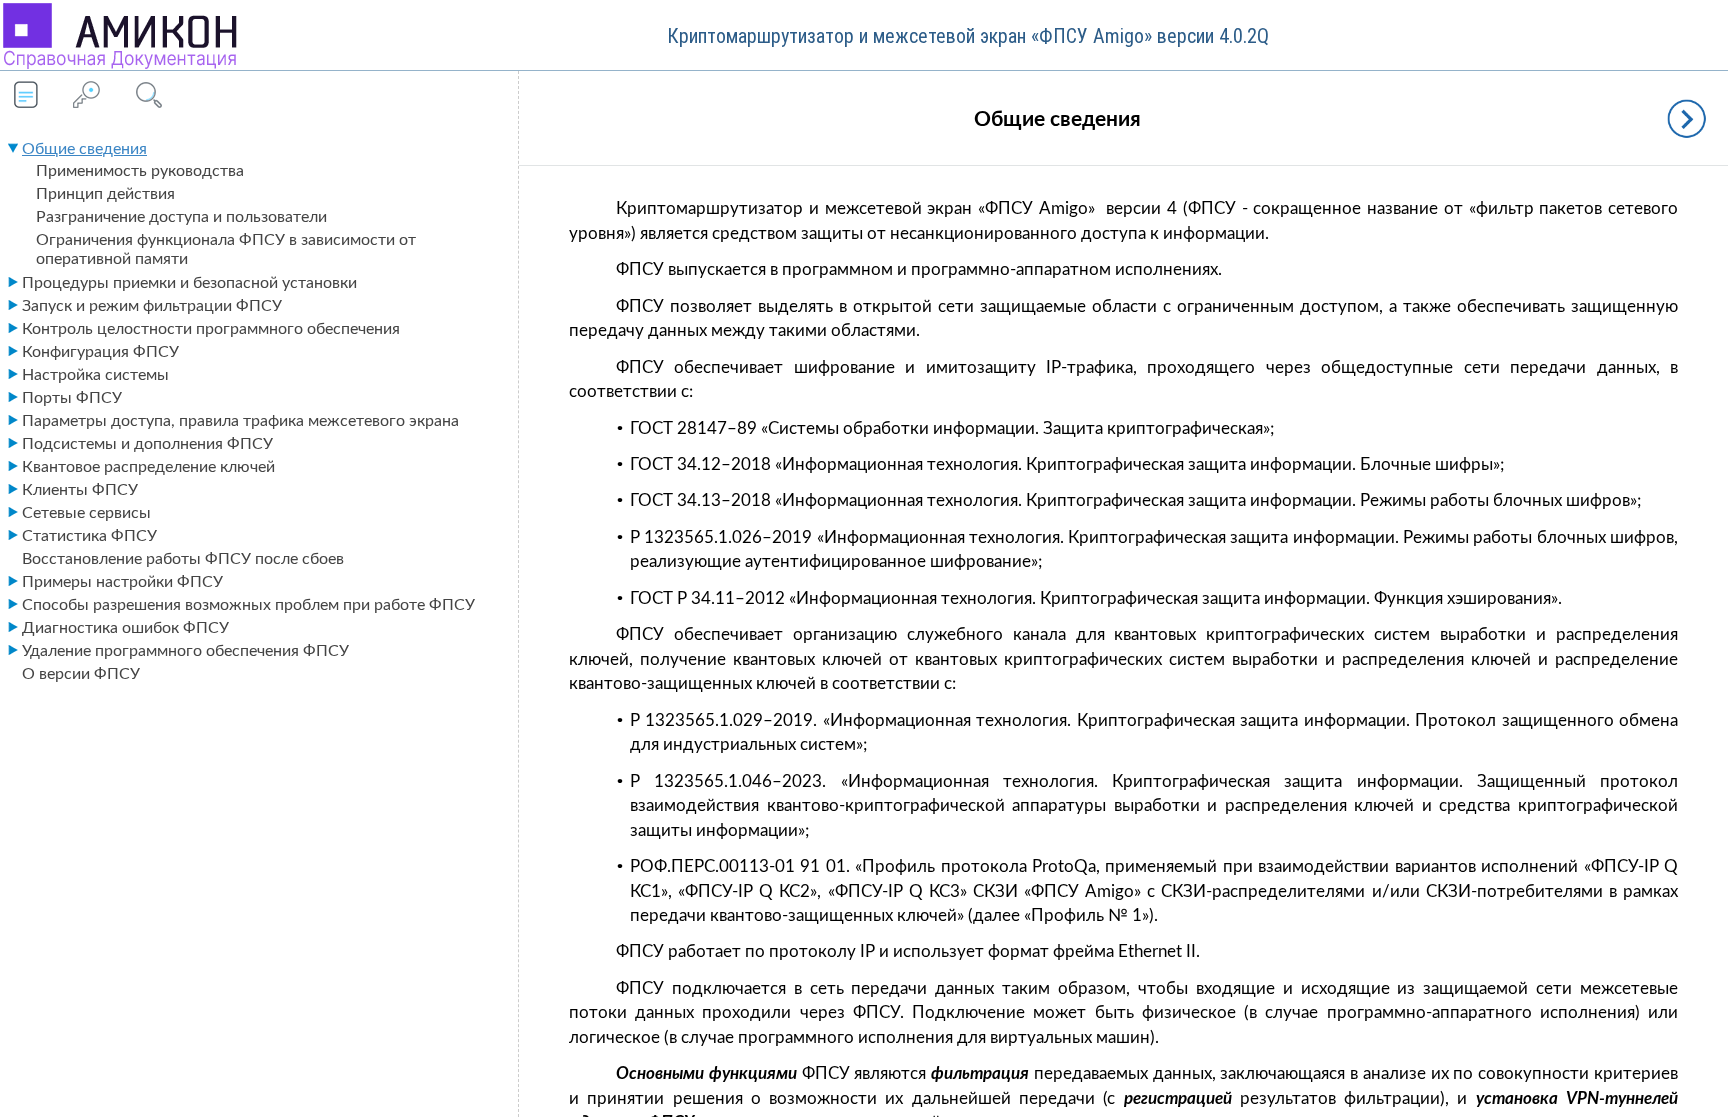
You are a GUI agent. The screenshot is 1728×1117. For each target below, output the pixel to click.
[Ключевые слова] (86, 97)
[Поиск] (146, 97)
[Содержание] (26, 97)
